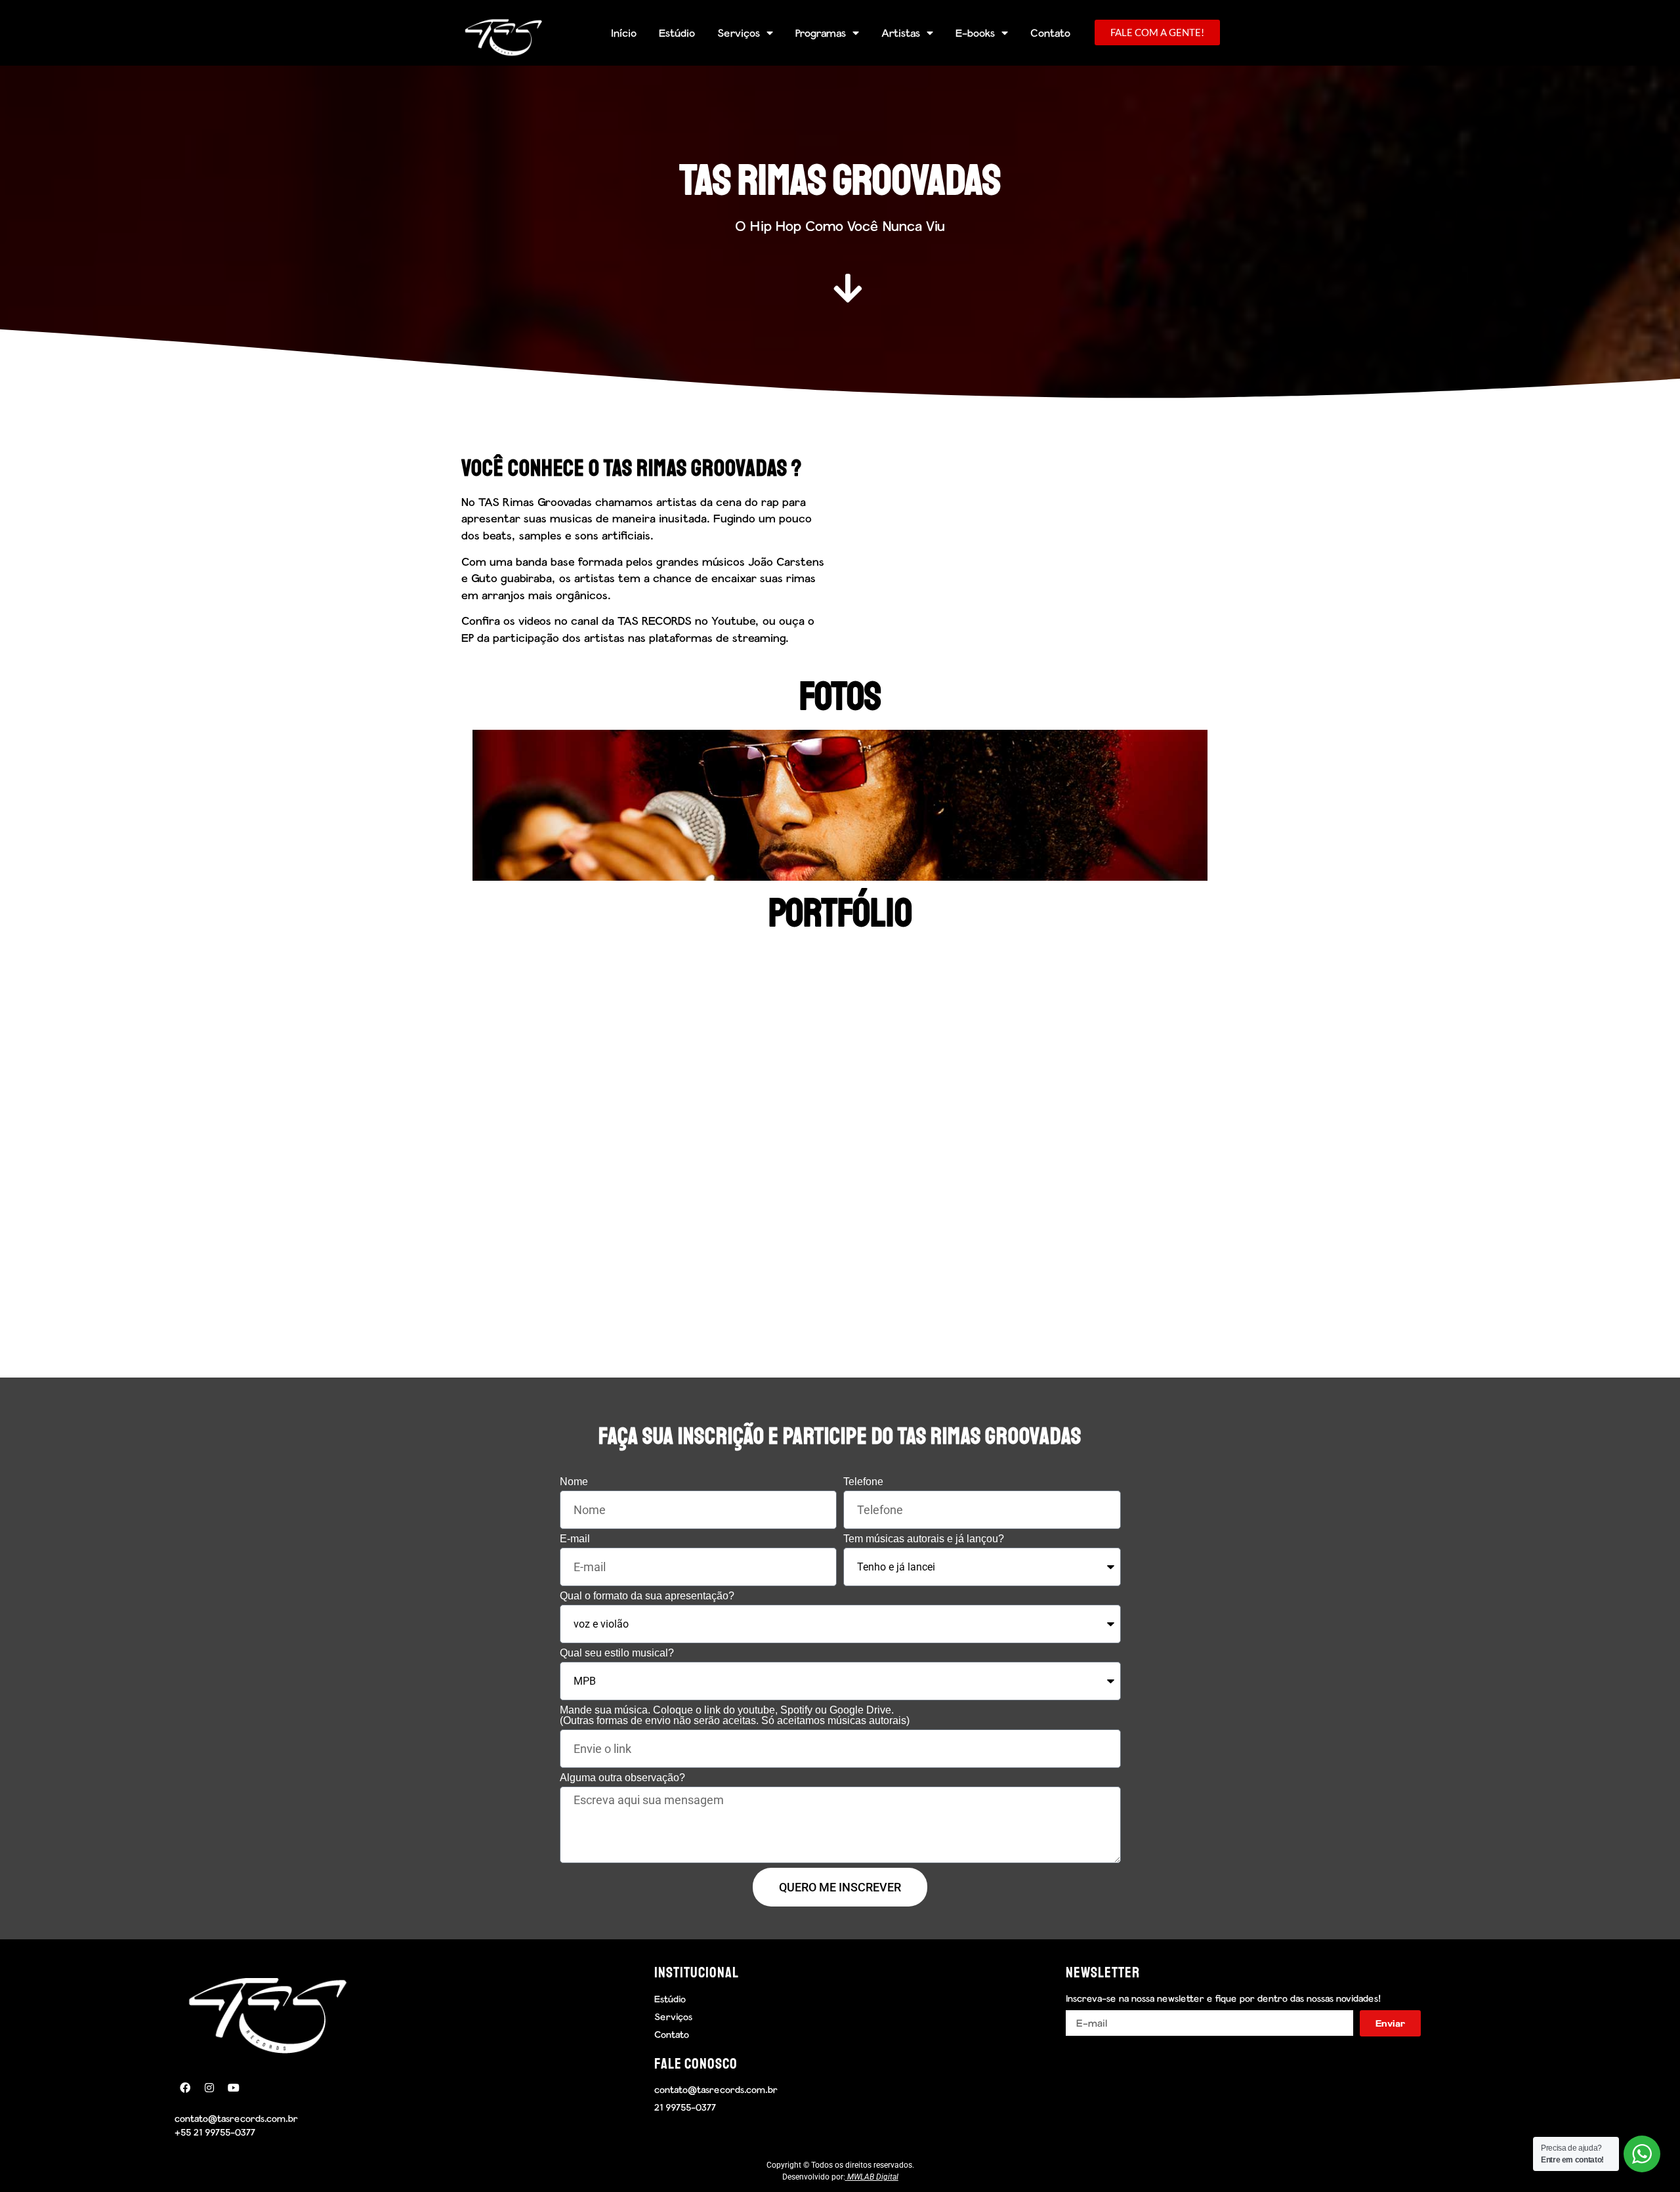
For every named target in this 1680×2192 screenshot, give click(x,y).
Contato (1050, 32)
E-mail (575, 1539)
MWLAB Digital (873, 2177)
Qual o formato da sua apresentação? (647, 1596)
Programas (821, 32)
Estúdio (677, 32)
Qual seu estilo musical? (617, 1653)
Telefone (863, 1482)
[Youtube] (234, 2088)
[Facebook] (185, 2088)
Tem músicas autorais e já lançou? (924, 1539)
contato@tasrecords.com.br (236, 2118)
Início (624, 32)
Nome (574, 1482)
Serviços (739, 32)
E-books (975, 32)
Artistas (901, 32)
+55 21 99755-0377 (215, 2132)
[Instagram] (209, 2088)
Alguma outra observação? (622, 1778)
